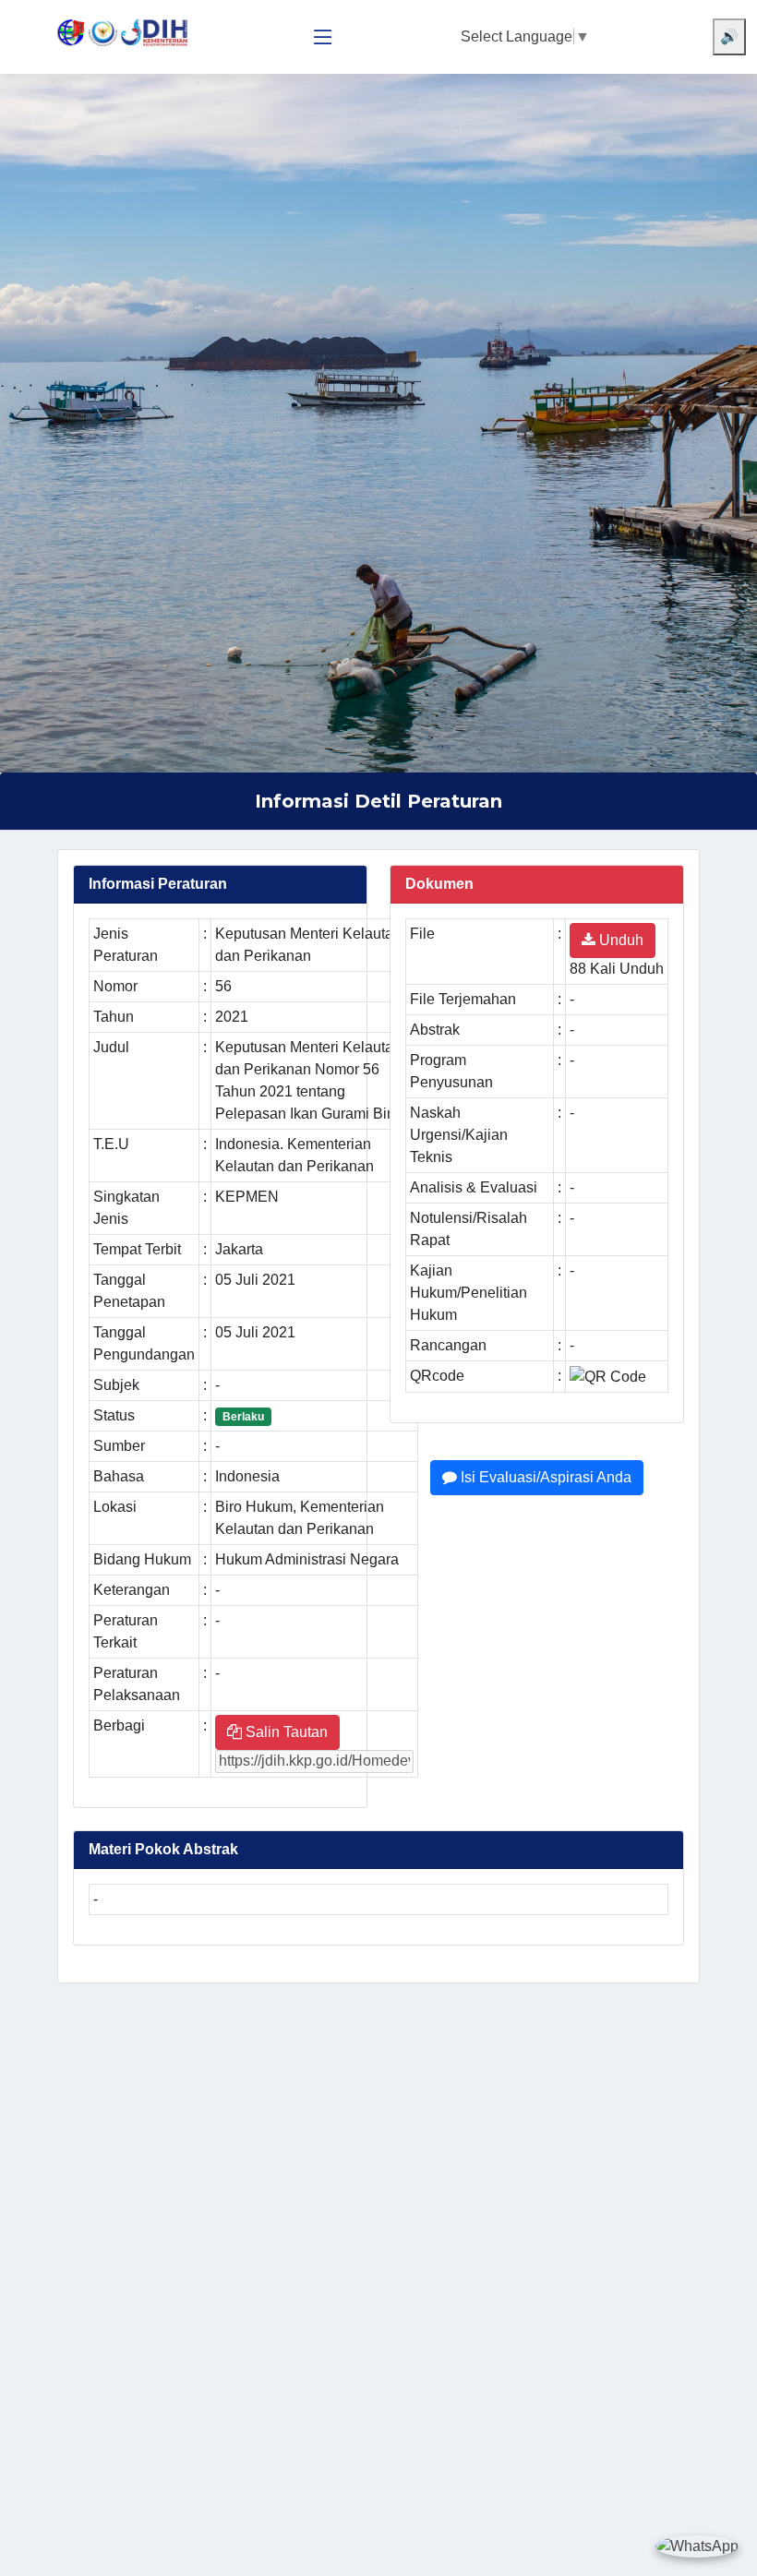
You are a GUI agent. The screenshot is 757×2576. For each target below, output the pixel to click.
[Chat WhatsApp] (697, 2546)
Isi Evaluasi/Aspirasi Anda (544, 1477)
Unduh (619, 940)
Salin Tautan (285, 1732)
